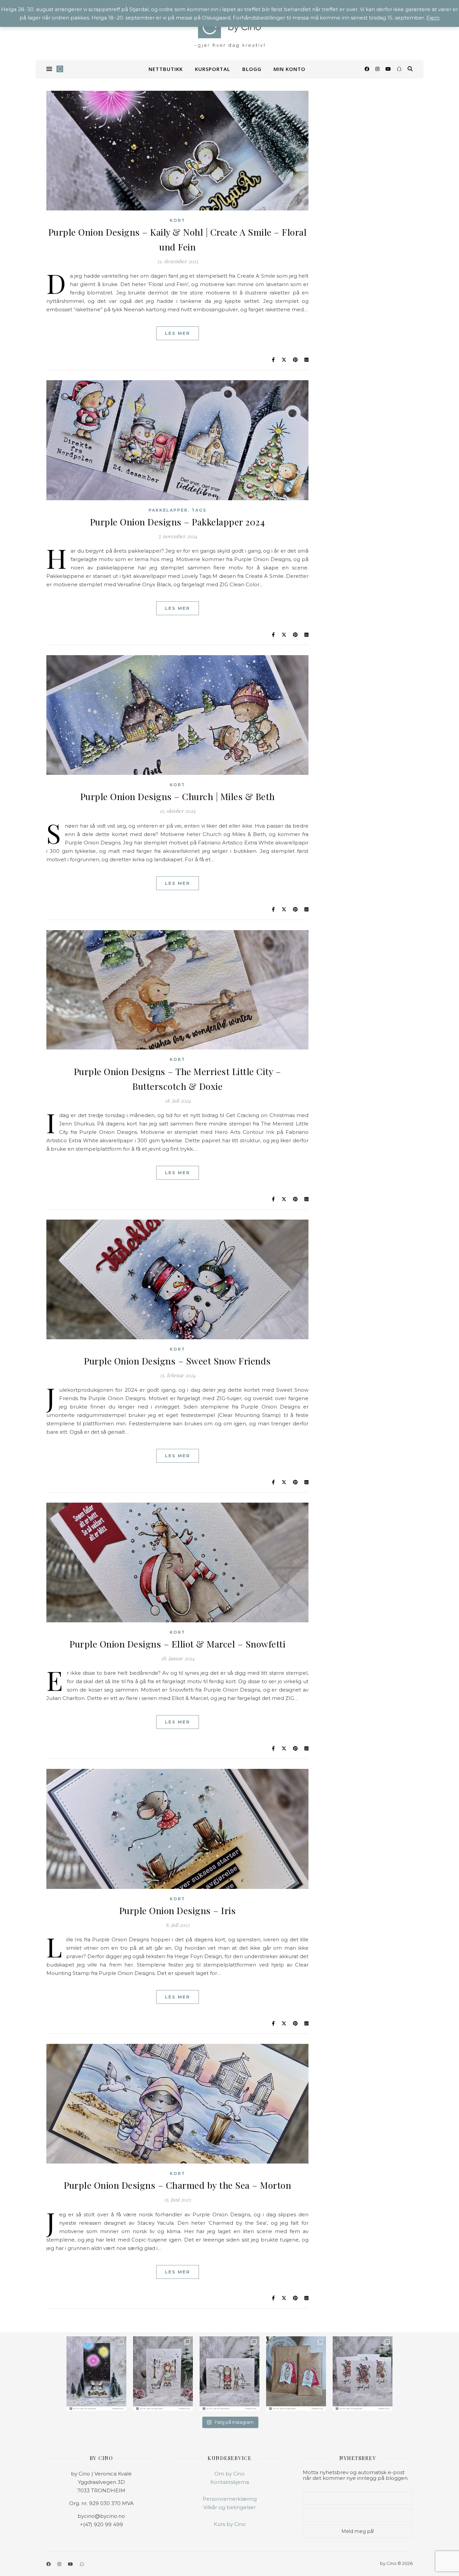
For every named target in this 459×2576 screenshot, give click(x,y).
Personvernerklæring (230, 2499)
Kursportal (213, 69)
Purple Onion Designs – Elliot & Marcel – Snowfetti (177, 1644)
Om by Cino (229, 2474)
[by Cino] (229, 30)
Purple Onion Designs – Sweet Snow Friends (177, 1361)
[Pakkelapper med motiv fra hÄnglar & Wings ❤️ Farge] (296, 2374)
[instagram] (378, 69)
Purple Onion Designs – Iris (178, 1910)
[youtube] (389, 69)
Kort (177, 220)
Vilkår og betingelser (229, 2507)
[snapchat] (399, 69)
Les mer (178, 333)
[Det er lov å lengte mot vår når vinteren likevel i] (163, 2374)
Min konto (289, 69)
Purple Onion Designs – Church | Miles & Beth (178, 796)
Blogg (252, 69)
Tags (199, 510)
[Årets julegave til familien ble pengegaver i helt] (363, 2374)
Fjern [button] (433, 18)
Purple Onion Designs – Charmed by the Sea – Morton (177, 2185)
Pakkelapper (168, 510)
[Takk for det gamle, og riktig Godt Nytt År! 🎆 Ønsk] (96, 2374)
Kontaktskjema (230, 2482)
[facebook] (368, 69)
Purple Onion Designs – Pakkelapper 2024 (178, 522)
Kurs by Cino (230, 2524)
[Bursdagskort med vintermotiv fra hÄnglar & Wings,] (229, 2374)
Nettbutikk (166, 69)
